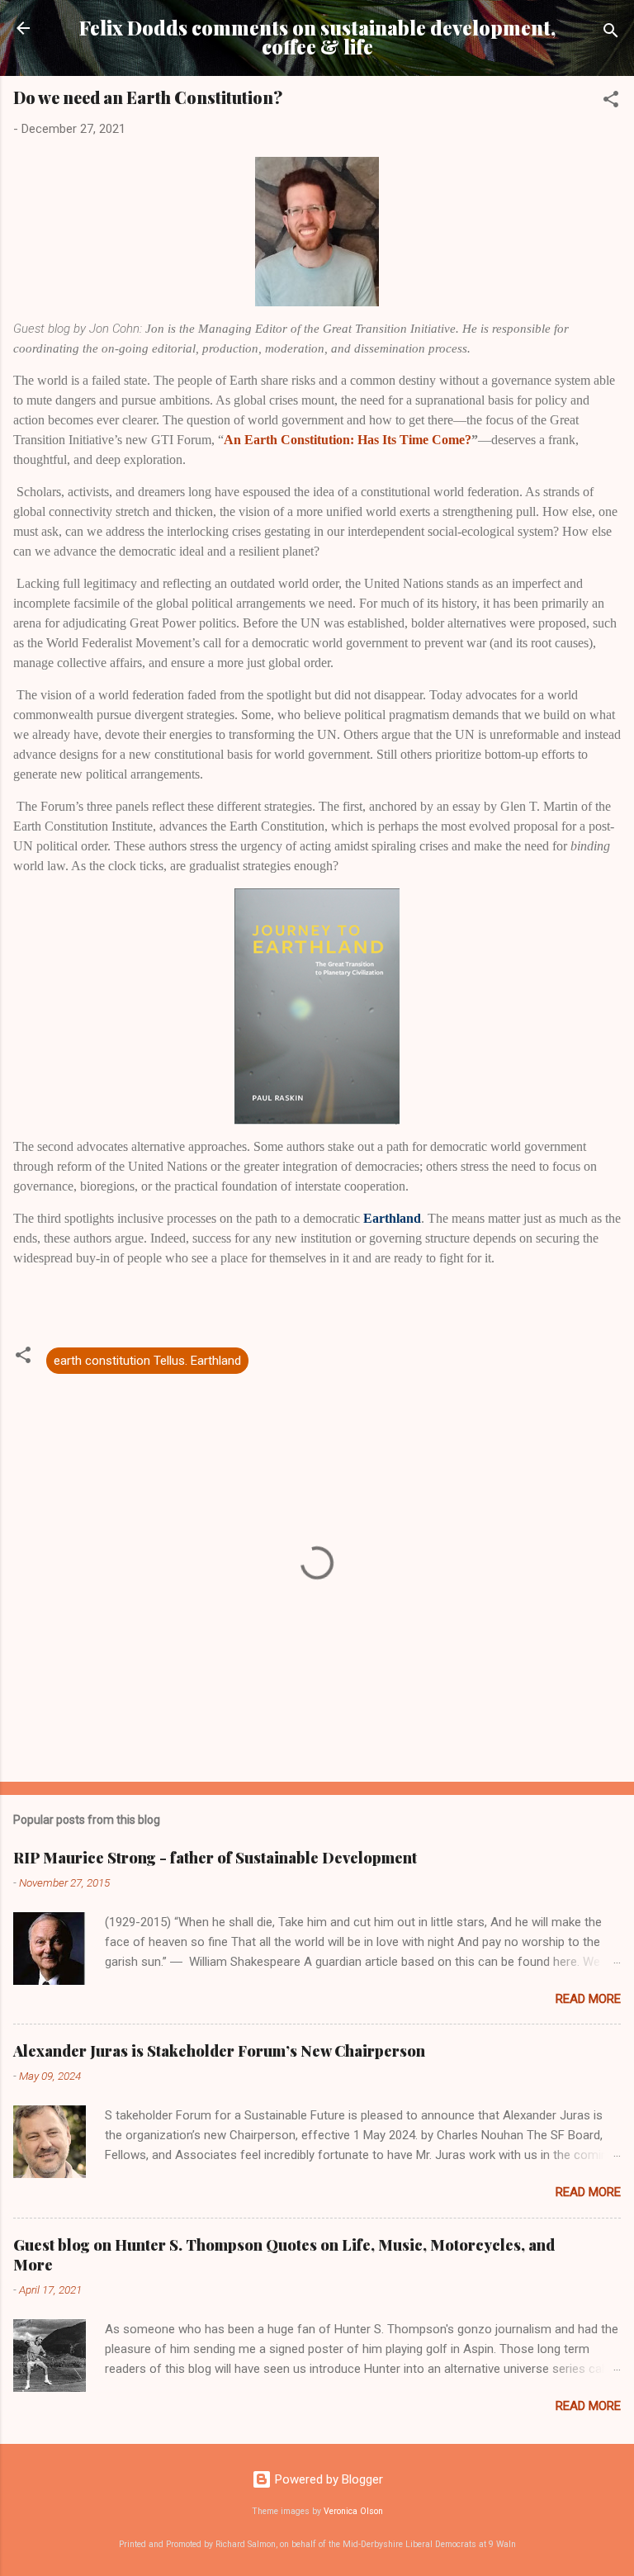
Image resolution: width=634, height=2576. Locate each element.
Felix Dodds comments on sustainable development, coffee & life (317, 37)
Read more (588, 1999)
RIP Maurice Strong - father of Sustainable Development (215, 1858)
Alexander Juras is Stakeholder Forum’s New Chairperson (219, 2051)
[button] (611, 102)
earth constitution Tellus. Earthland (147, 1361)
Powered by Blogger (327, 2479)
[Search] (611, 33)
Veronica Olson (353, 2511)
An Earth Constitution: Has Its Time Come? (348, 440)
